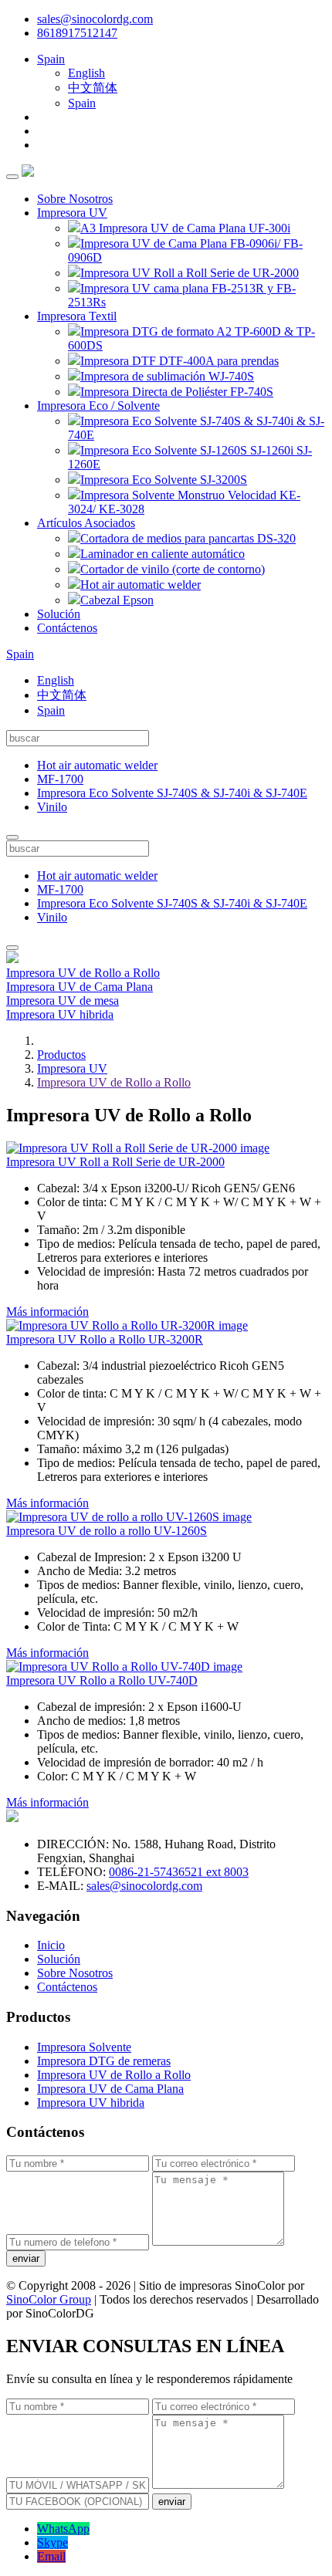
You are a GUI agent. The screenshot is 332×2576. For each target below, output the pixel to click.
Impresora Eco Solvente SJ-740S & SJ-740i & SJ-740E (172, 793)
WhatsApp (63, 2529)
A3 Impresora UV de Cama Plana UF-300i (185, 228)
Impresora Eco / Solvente (98, 406)
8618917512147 (77, 33)
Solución (59, 614)
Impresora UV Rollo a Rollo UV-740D (102, 1680)
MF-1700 (60, 779)
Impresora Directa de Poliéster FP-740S (177, 392)
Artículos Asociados (86, 523)
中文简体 (93, 88)
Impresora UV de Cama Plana (80, 987)
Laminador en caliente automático (163, 554)
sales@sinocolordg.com (95, 19)
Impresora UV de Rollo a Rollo (83, 973)
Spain (51, 59)
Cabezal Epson (117, 600)
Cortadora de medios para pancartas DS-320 (188, 538)
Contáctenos (67, 628)
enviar (26, 2258)
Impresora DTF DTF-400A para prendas (180, 361)
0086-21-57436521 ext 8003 (179, 1872)
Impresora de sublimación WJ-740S (167, 376)
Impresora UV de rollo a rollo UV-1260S (107, 1531)
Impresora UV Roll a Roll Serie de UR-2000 (190, 273)
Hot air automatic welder (141, 585)
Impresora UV (72, 213)
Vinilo (52, 807)
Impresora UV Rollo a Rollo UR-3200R (105, 1339)
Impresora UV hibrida (60, 1014)
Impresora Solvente (84, 2047)
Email (51, 2556)
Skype (53, 2542)
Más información (47, 1312)
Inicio (51, 1945)
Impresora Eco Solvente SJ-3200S (164, 480)
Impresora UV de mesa (63, 1001)
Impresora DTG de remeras (104, 2061)
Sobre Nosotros (75, 199)
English (86, 73)
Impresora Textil (77, 316)
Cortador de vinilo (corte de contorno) (173, 569)
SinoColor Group (49, 2299)
